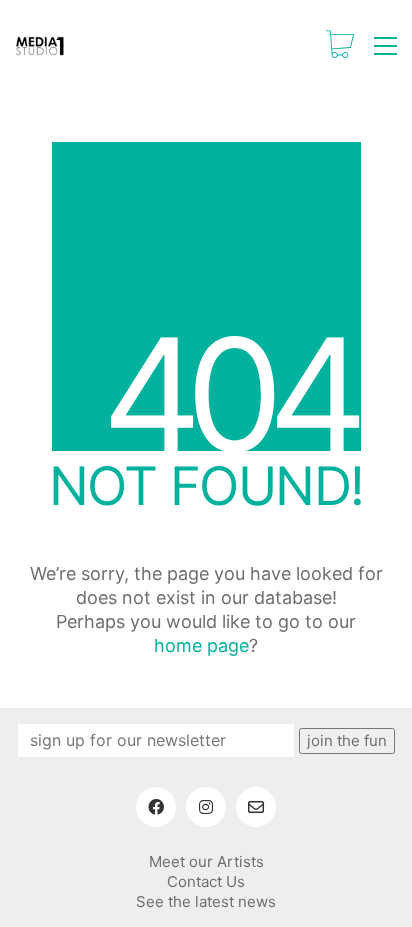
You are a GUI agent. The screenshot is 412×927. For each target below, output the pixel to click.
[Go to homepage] (40, 46)
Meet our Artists (206, 861)
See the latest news (206, 901)
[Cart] (340, 46)
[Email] (256, 807)
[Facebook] (156, 807)
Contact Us (206, 881)
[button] (385, 46)
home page (201, 645)
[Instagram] (206, 807)
